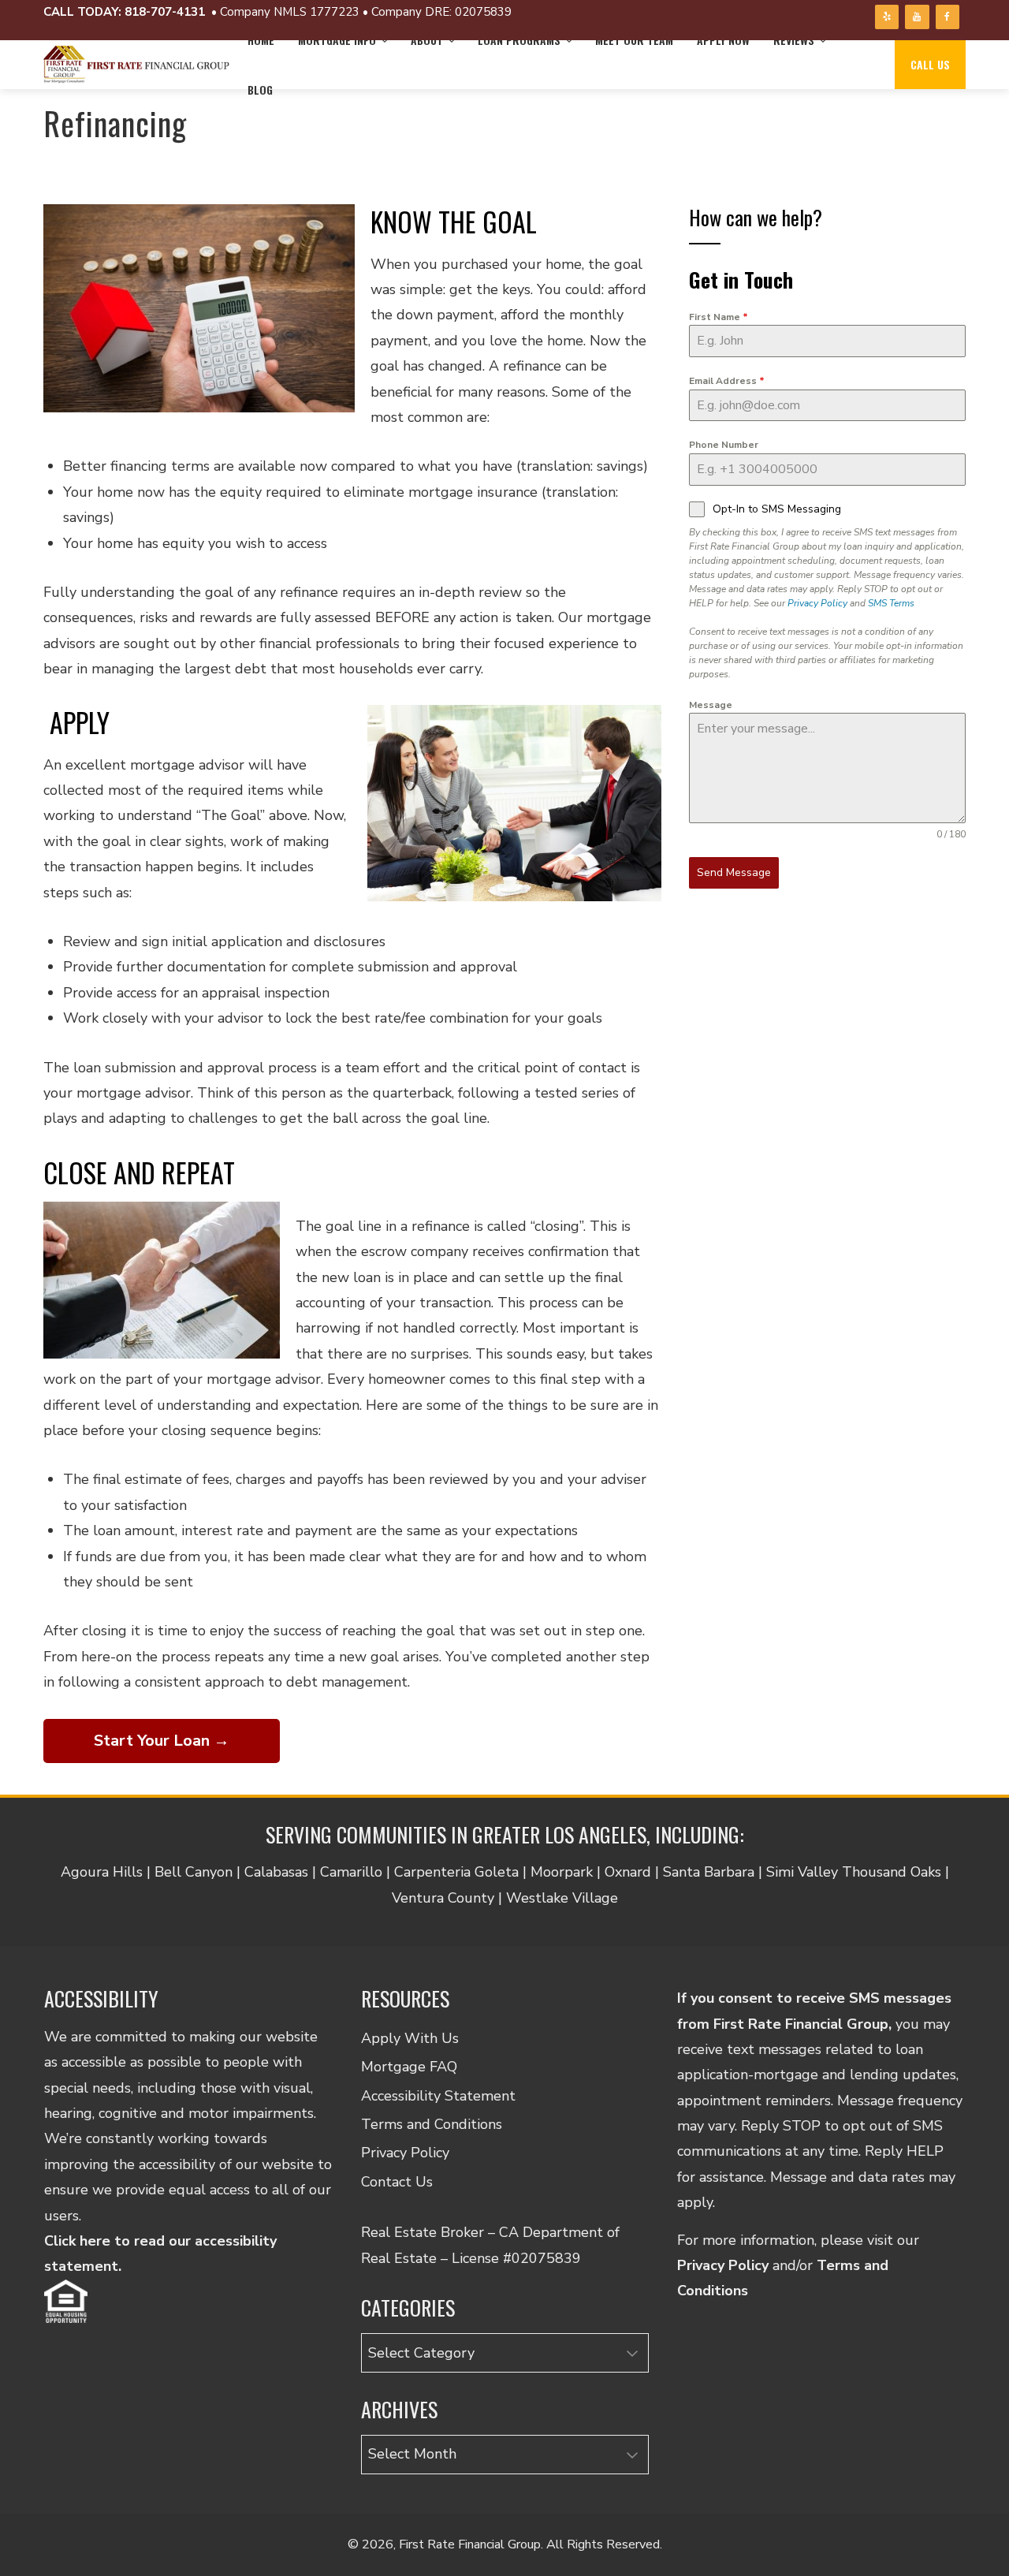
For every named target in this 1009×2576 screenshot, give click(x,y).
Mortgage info (337, 40)
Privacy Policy (817, 603)
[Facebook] (948, 17)
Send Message (734, 872)
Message (711, 705)
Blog (260, 89)
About (427, 40)
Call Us (930, 64)
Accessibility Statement (438, 2096)
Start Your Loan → (162, 1741)
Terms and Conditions (432, 2124)
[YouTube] (917, 17)
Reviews (794, 40)
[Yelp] (887, 17)
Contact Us (397, 2182)
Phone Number (724, 445)
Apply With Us (410, 2038)
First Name (719, 317)
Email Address (727, 381)
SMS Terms (891, 603)
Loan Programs (519, 40)
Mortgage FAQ (409, 2067)
